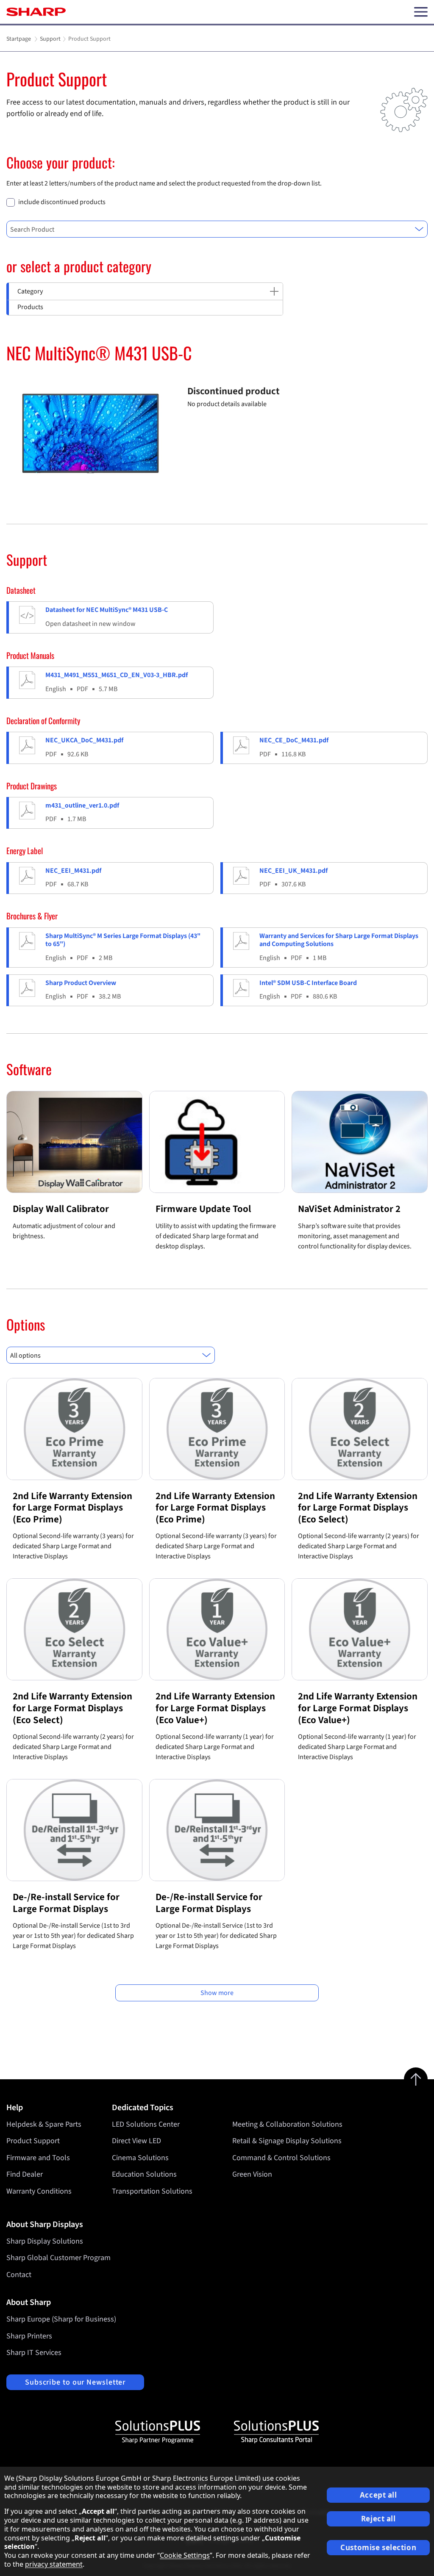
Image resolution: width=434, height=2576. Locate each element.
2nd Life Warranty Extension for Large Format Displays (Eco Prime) (72, 1508)
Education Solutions (144, 2174)
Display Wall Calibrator (61, 1209)
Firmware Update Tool (203, 1209)
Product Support (33, 2141)
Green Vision (252, 2174)
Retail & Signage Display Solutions (287, 2141)
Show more (217, 1993)
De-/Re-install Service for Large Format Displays (66, 1903)
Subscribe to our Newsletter (75, 2382)
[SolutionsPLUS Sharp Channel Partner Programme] (158, 2432)
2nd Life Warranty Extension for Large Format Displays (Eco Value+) (215, 1708)
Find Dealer (25, 2174)
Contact (19, 2275)
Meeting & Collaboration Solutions (287, 2124)
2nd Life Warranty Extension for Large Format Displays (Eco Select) (358, 1508)
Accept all (378, 2495)
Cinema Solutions (140, 2158)
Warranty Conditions (39, 2191)
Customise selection (378, 2547)
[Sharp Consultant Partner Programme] (276, 2432)
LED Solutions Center (146, 2124)
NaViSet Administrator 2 (349, 1209)
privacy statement (54, 2564)
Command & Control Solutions (281, 2158)
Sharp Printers (29, 2336)
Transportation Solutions (152, 2191)
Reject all (378, 2519)
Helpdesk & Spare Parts (44, 2124)
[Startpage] (36, 12)
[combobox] (217, 229)
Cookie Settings (185, 2555)
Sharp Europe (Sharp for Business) (61, 2319)
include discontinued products (62, 202)
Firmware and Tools (38, 2158)
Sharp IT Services (34, 2353)
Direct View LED (136, 2141)
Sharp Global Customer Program (58, 2258)
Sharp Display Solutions (45, 2241)
